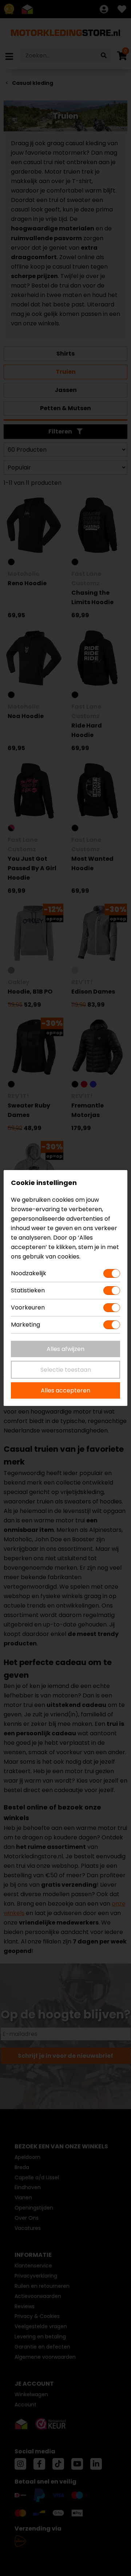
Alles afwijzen (65, 1349)
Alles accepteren (65, 1390)
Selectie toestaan (66, 1370)
